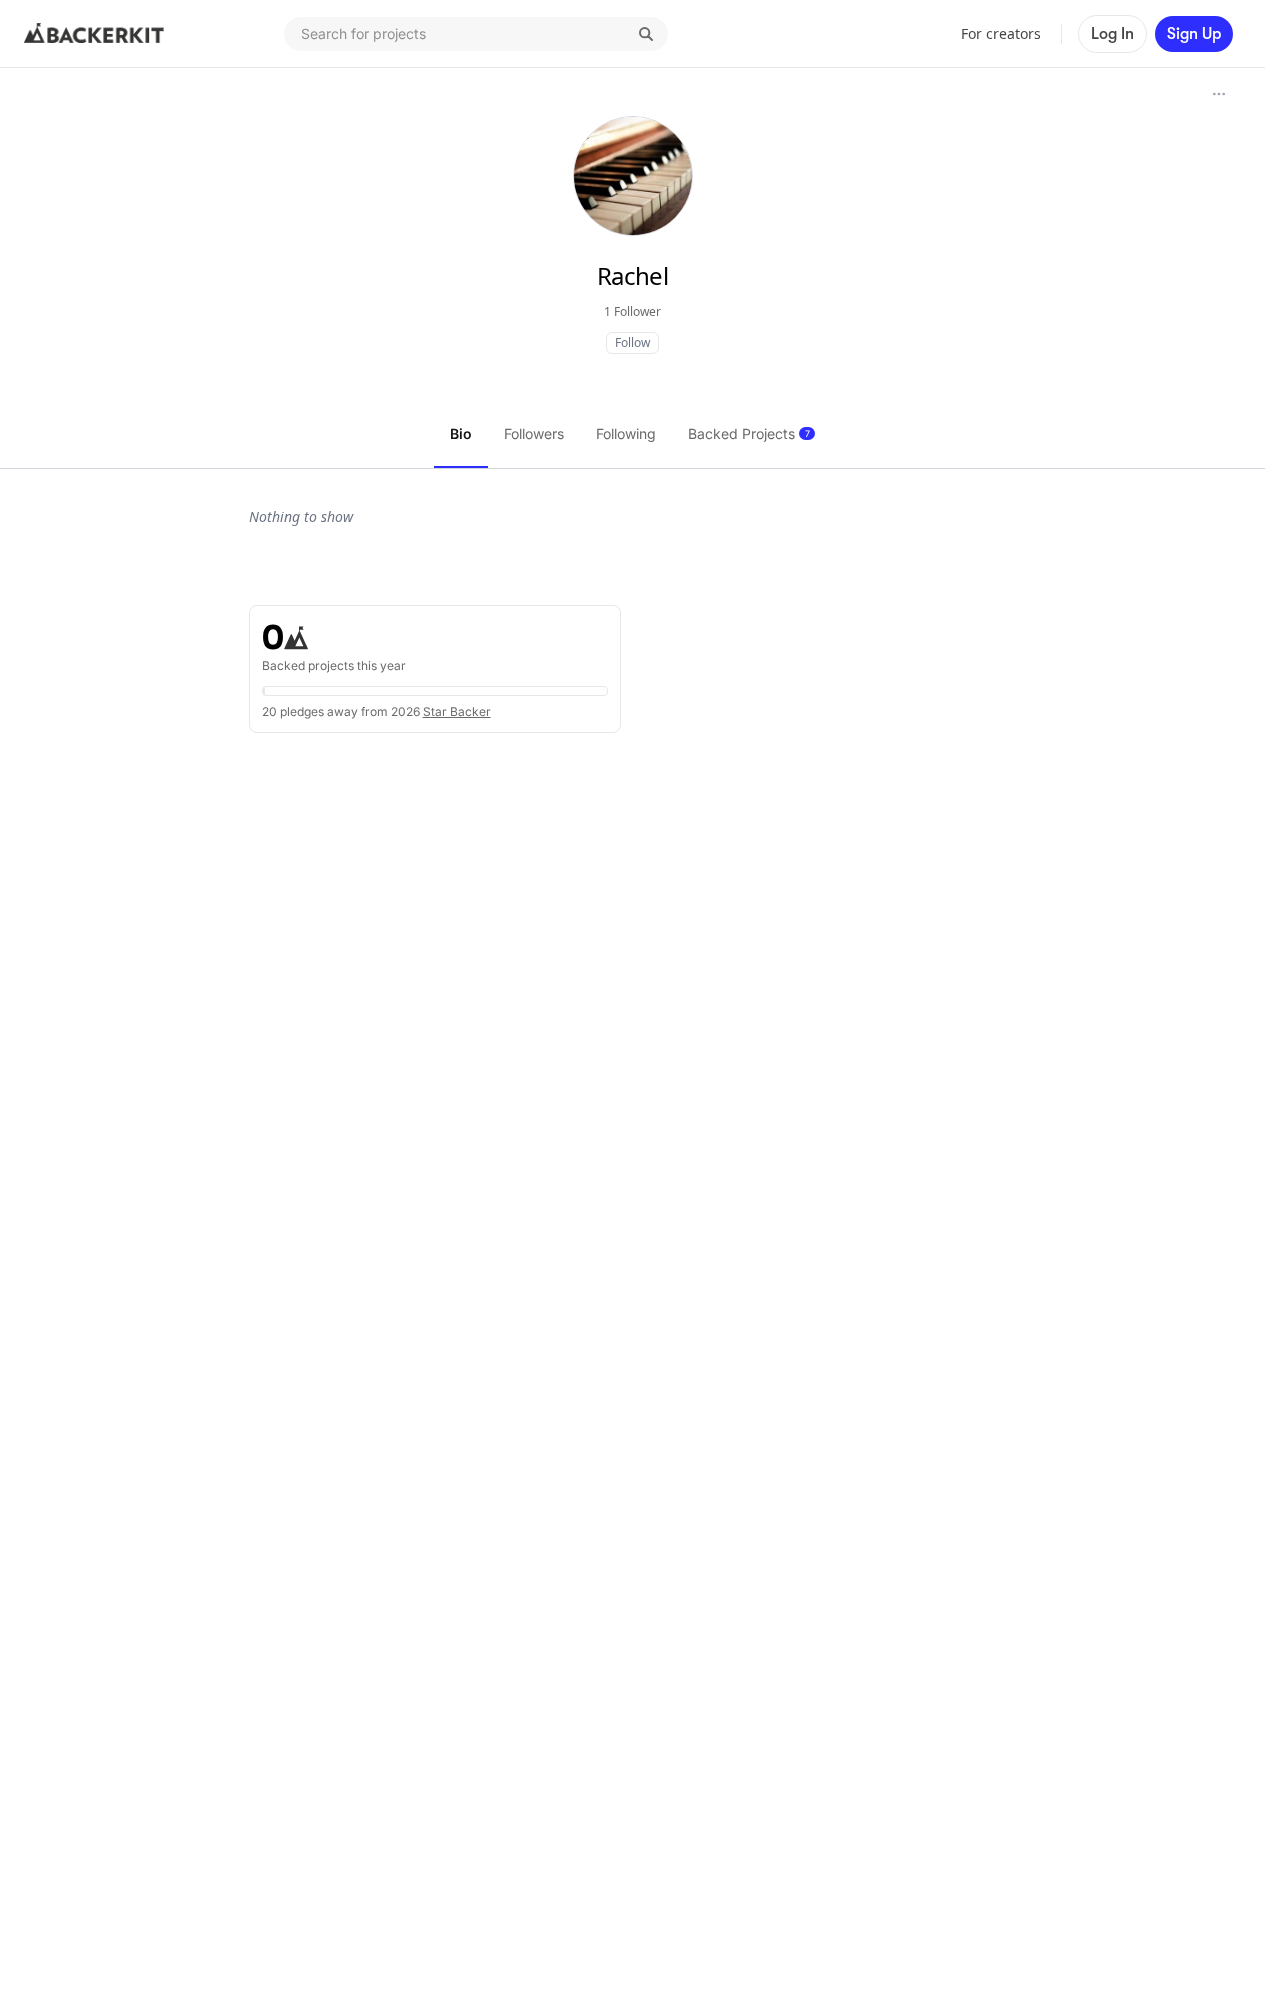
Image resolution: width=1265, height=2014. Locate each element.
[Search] (646, 34)
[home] (94, 34)
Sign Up (1194, 34)
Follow (632, 342)
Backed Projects (749, 433)
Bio (461, 433)
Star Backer (457, 711)
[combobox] (476, 34)
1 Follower (632, 311)
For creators (1001, 33)
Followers (534, 433)
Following (626, 433)
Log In (1112, 34)
